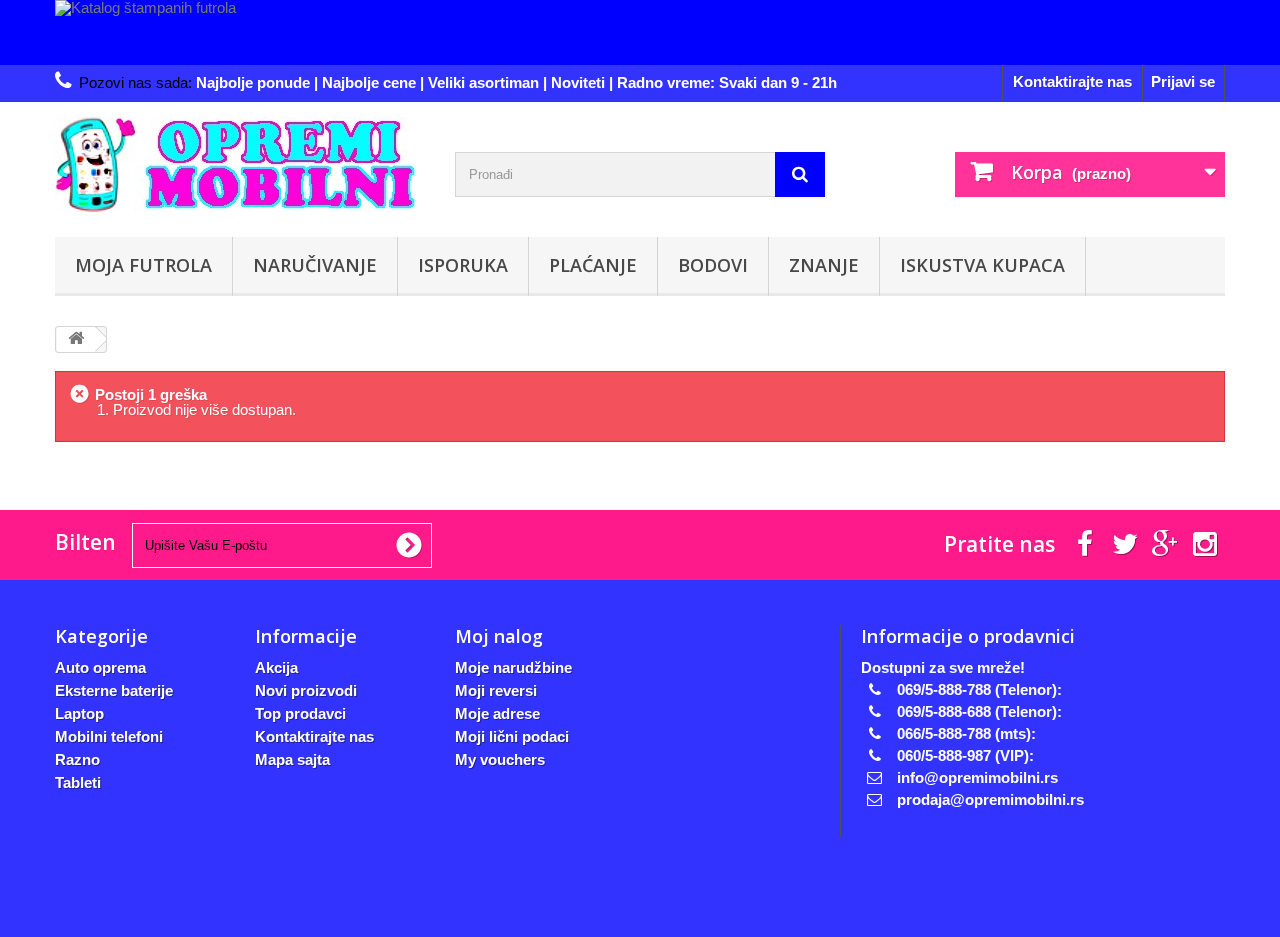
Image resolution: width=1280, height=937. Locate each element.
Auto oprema (100, 667)
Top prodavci (300, 713)
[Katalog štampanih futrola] (640, 32)
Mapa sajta (292, 759)
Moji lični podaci (512, 736)
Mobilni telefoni (109, 736)
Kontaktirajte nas (1072, 81)
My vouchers (500, 759)
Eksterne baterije (114, 690)
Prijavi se (1183, 81)
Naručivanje (315, 265)
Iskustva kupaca (982, 265)
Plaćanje (593, 265)
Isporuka (463, 265)
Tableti (78, 782)
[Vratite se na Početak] (76, 339)
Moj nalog (499, 636)
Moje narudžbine (513, 667)
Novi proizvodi (306, 690)
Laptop (79, 713)
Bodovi (713, 265)
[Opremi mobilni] (240, 164)
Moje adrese (497, 713)
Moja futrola (143, 265)
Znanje (824, 265)
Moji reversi (496, 690)
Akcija (276, 667)
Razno (77, 759)
